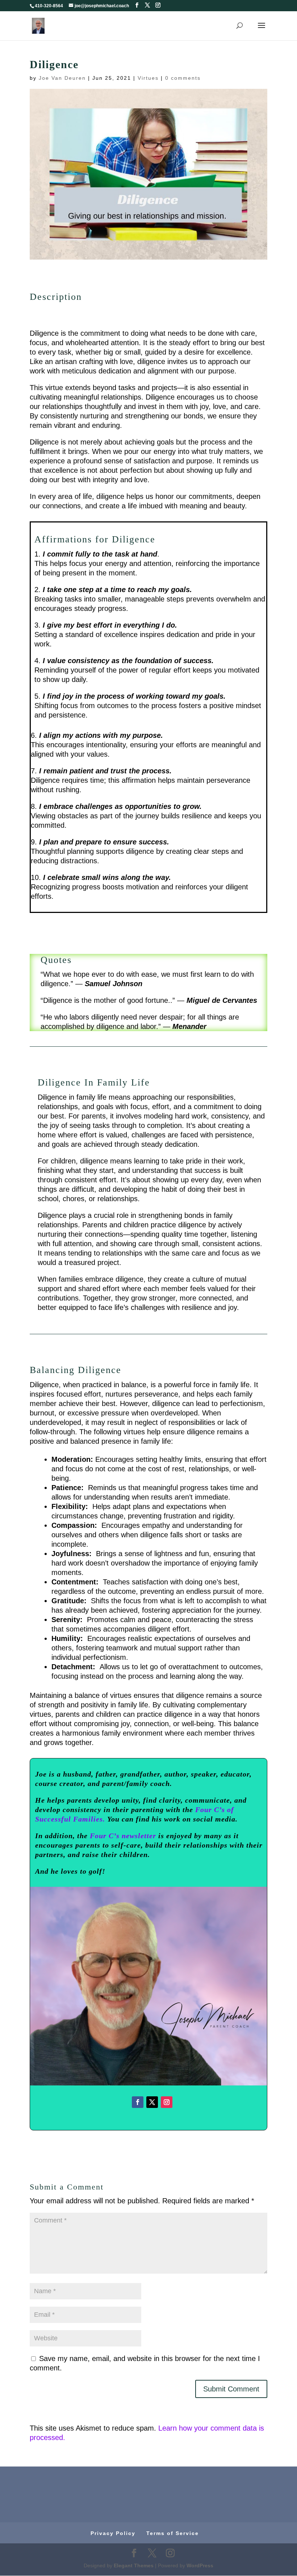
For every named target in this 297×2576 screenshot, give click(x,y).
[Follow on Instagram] (167, 2102)
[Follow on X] (152, 2102)
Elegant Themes (134, 2565)
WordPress (200, 2565)
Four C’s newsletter (123, 1836)
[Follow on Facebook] (138, 2102)
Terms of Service (173, 2533)
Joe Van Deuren (62, 78)
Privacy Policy (113, 2533)
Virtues (148, 78)
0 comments (183, 78)
